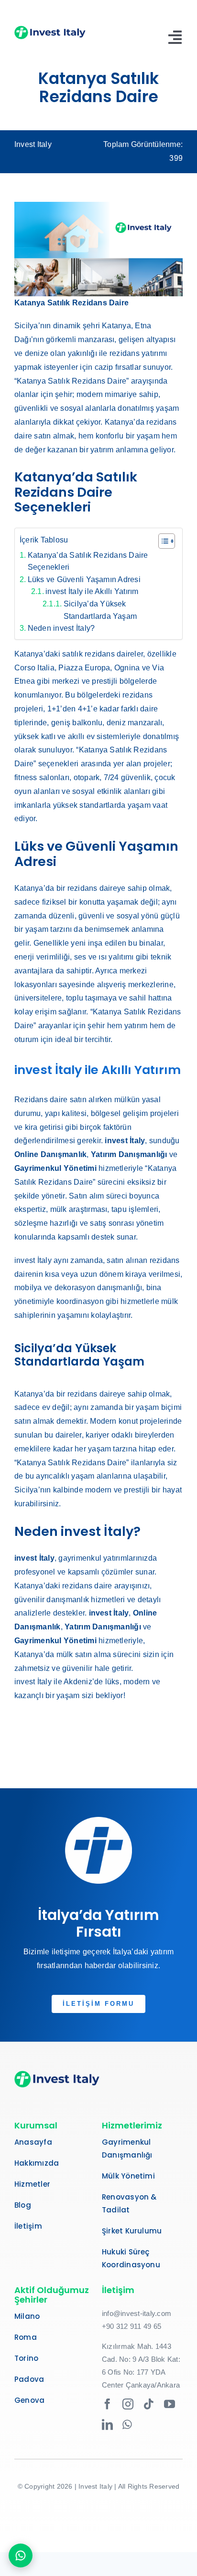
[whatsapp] (127, 2425)
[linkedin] (107, 2425)
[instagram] (128, 2404)
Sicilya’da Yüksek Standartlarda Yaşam (100, 610)
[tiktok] (149, 2404)
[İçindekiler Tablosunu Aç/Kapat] (162, 541)
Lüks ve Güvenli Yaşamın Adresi (84, 579)
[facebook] (107, 2404)
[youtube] (170, 2404)
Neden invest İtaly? (61, 628)
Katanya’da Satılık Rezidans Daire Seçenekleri (88, 561)
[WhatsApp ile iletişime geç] (21, 2555)
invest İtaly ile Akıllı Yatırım (92, 591)
